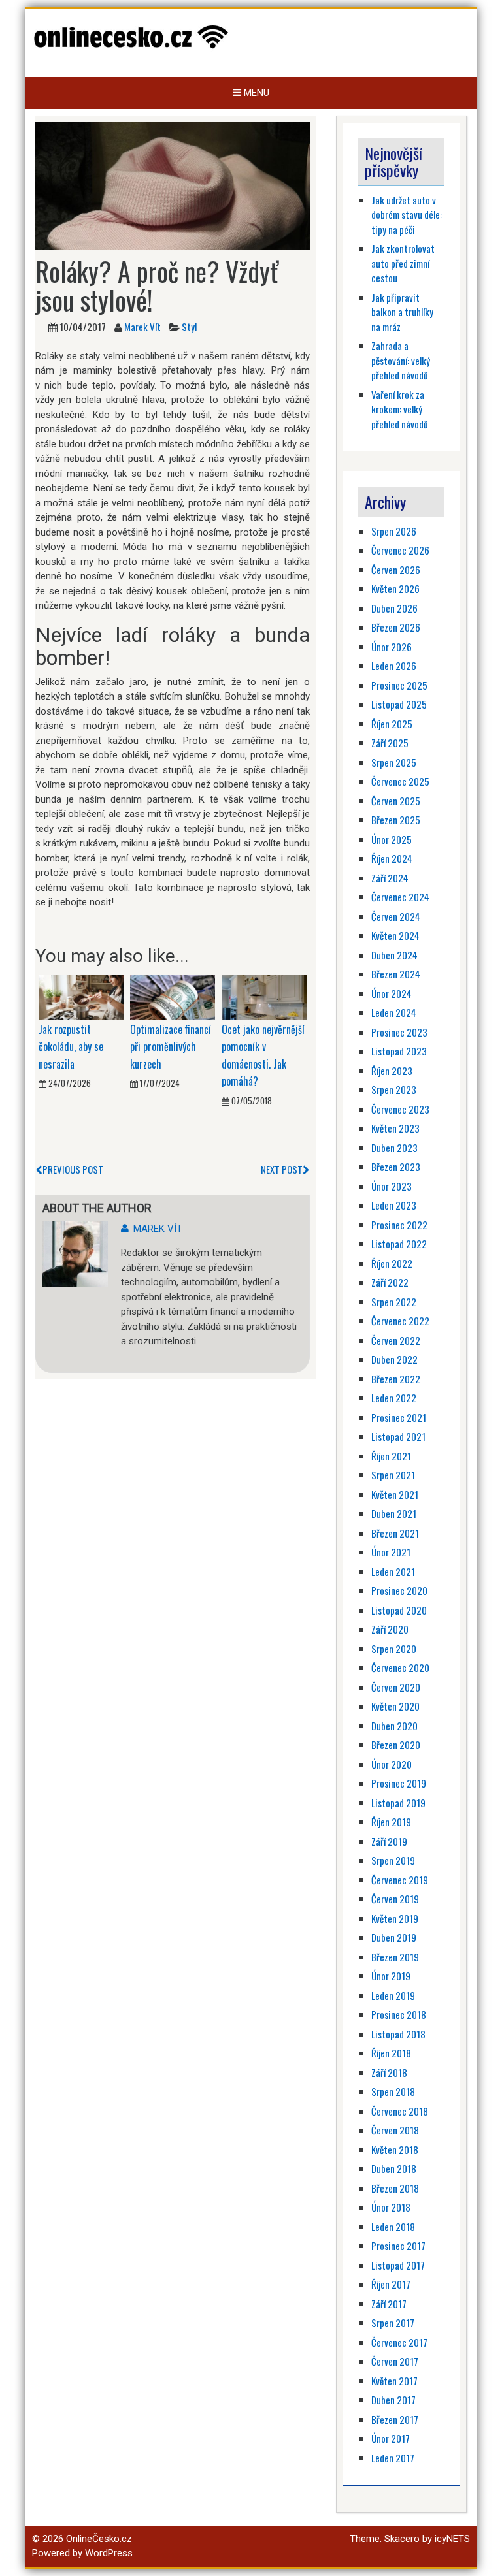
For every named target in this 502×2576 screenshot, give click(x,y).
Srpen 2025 (394, 762)
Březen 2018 (395, 2188)
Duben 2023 (394, 1148)
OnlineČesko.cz (99, 2539)
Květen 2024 (395, 935)
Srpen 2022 (394, 1302)
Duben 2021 (394, 1513)
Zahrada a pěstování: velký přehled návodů (401, 360)
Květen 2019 (395, 1918)
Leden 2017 (393, 2458)
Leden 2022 (394, 1398)
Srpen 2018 (393, 2091)
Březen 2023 (396, 1167)
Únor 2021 (391, 1552)
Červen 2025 (396, 801)
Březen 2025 (396, 820)
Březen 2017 (395, 2419)
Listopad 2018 (398, 2034)
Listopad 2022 (399, 1244)
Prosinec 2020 (399, 1590)
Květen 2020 (395, 1706)
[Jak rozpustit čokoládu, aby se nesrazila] (81, 997)
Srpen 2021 (393, 1475)
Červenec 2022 (400, 1321)
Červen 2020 (396, 1687)
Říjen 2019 (391, 1822)
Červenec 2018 (400, 2111)
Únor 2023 (392, 1186)
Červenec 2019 (400, 1880)
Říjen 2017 (391, 2284)
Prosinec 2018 (399, 2014)
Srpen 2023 (394, 1089)
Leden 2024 (394, 1012)
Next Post (282, 1169)
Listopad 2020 (399, 1610)
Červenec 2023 (400, 1109)
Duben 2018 (394, 2168)
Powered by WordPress (82, 2553)
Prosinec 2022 (399, 1225)
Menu (255, 93)
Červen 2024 (396, 916)
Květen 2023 (395, 1128)
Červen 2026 (396, 570)
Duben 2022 (394, 1359)
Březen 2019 (395, 1957)
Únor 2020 (392, 1764)
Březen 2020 (396, 1745)
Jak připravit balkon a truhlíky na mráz (402, 312)
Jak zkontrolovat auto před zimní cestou (403, 263)
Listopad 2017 (398, 2265)
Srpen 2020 (394, 1649)
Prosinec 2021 (399, 1417)
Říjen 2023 (392, 1071)
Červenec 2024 (400, 897)
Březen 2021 (395, 1533)
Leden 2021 (393, 1571)
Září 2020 (390, 1629)
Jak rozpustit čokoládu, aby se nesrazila (71, 1047)
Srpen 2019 (393, 1860)
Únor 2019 (391, 1976)
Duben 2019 (394, 1937)
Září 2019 (389, 1841)
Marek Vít (142, 327)
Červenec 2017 (399, 2342)
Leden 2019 (393, 1995)
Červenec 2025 (400, 781)
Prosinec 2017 (398, 2246)
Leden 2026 (394, 666)
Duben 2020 (394, 1726)
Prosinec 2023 (399, 1032)
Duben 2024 (394, 955)
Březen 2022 (396, 1379)
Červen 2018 (395, 2130)
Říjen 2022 (392, 1263)
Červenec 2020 (400, 1667)
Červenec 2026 (400, 550)
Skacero (402, 2539)
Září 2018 (389, 2072)
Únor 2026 (392, 647)
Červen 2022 (396, 1340)
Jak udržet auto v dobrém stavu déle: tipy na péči (407, 215)
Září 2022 (390, 1282)
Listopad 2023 (399, 1051)
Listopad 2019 (398, 1803)
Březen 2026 (396, 627)
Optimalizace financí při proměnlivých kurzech (171, 1047)
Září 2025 (390, 743)
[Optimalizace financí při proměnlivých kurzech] (173, 997)
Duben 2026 (394, 608)
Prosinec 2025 (399, 685)
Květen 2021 (395, 1494)
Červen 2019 (395, 1899)
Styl (189, 327)
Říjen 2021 (391, 1456)
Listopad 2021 (398, 1436)
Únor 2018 (391, 2207)
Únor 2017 (391, 2438)
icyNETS (452, 2539)
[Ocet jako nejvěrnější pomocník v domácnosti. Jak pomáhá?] (264, 997)
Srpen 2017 (393, 2323)
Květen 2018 (395, 2149)
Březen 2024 (396, 974)
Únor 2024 (392, 993)
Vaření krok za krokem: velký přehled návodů (400, 409)
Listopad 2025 (399, 704)
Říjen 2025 (392, 724)
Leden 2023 (394, 1205)
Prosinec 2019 (399, 1783)
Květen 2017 (394, 2381)
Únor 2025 (392, 839)
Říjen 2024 (392, 858)
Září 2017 (389, 2304)
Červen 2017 (395, 2361)
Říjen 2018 (391, 2053)
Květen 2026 (395, 588)
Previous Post (73, 1169)
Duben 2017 (393, 2400)
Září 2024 (390, 878)
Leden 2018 (393, 2227)
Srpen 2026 (394, 531)
